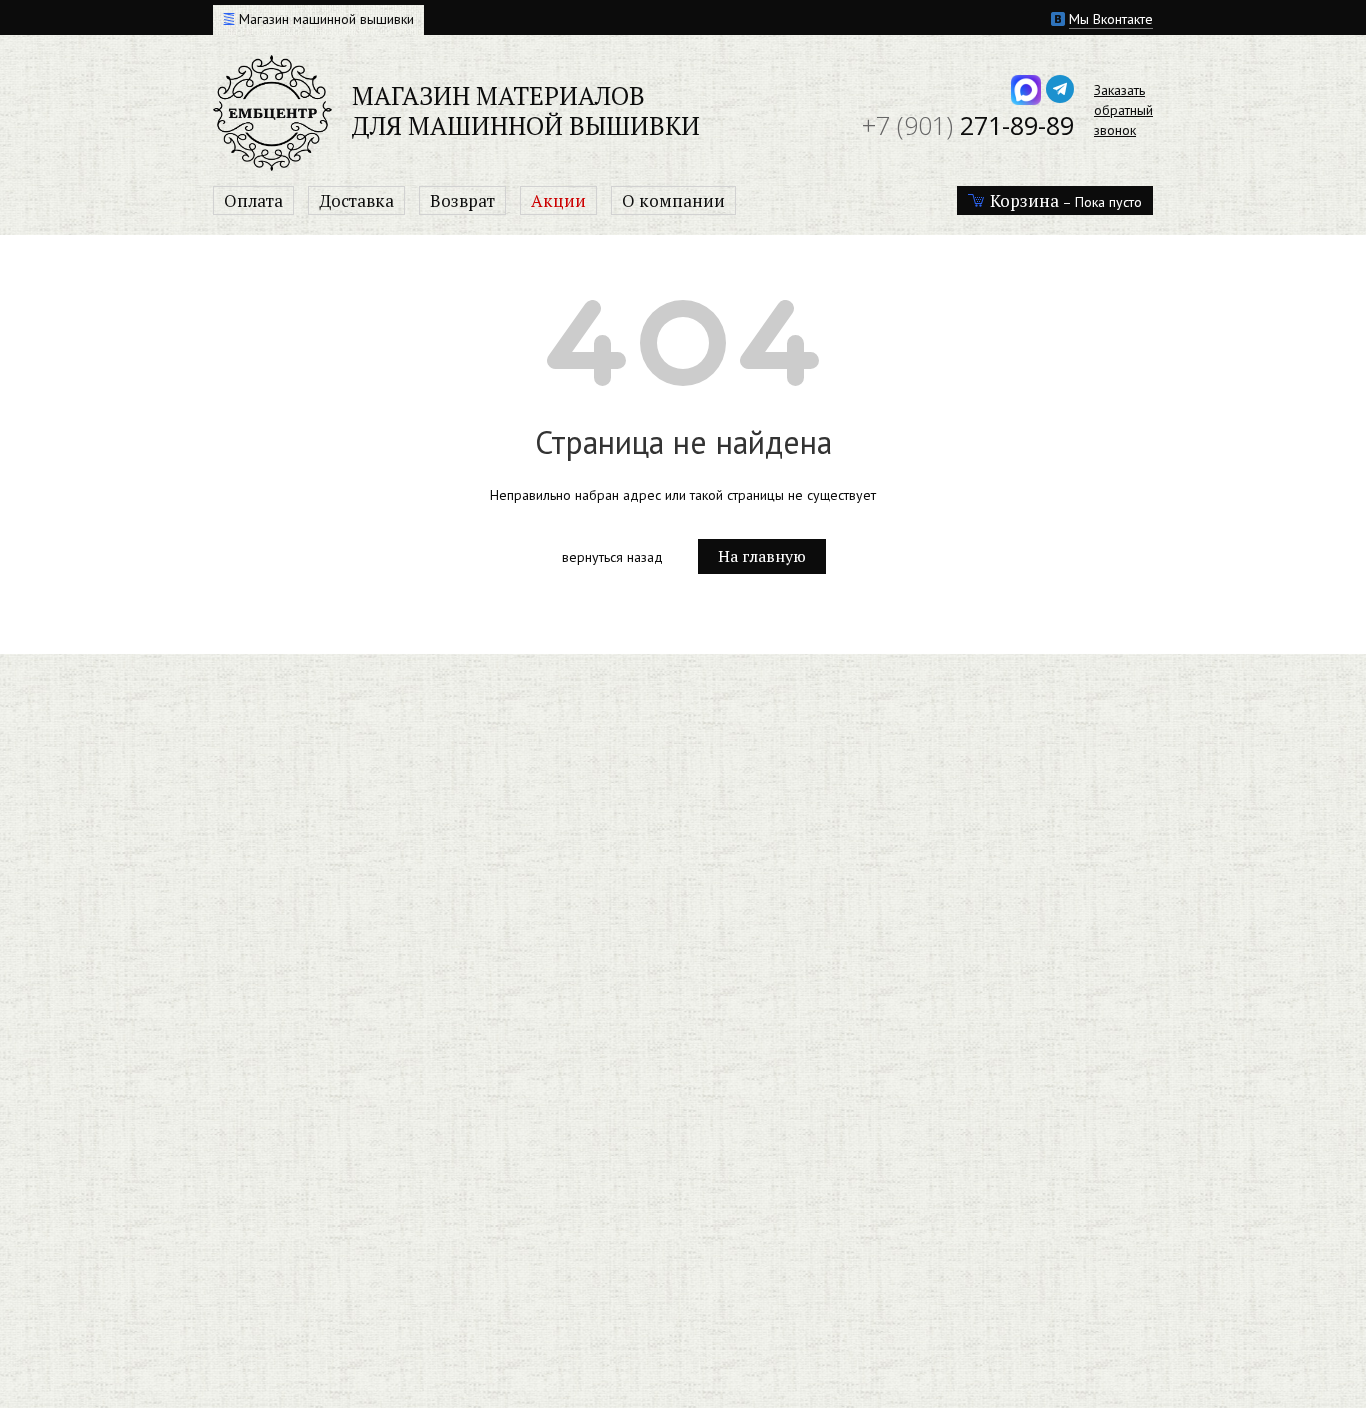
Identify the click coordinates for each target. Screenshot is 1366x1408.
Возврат (462, 200)
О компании (673, 200)
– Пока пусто (1066, 200)
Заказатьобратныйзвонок (1123, 110)
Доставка (356, 200)
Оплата (253, 200)
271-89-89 (968, 125)
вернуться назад (612, 557)
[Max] (1026, 89)
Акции (558, 200)
